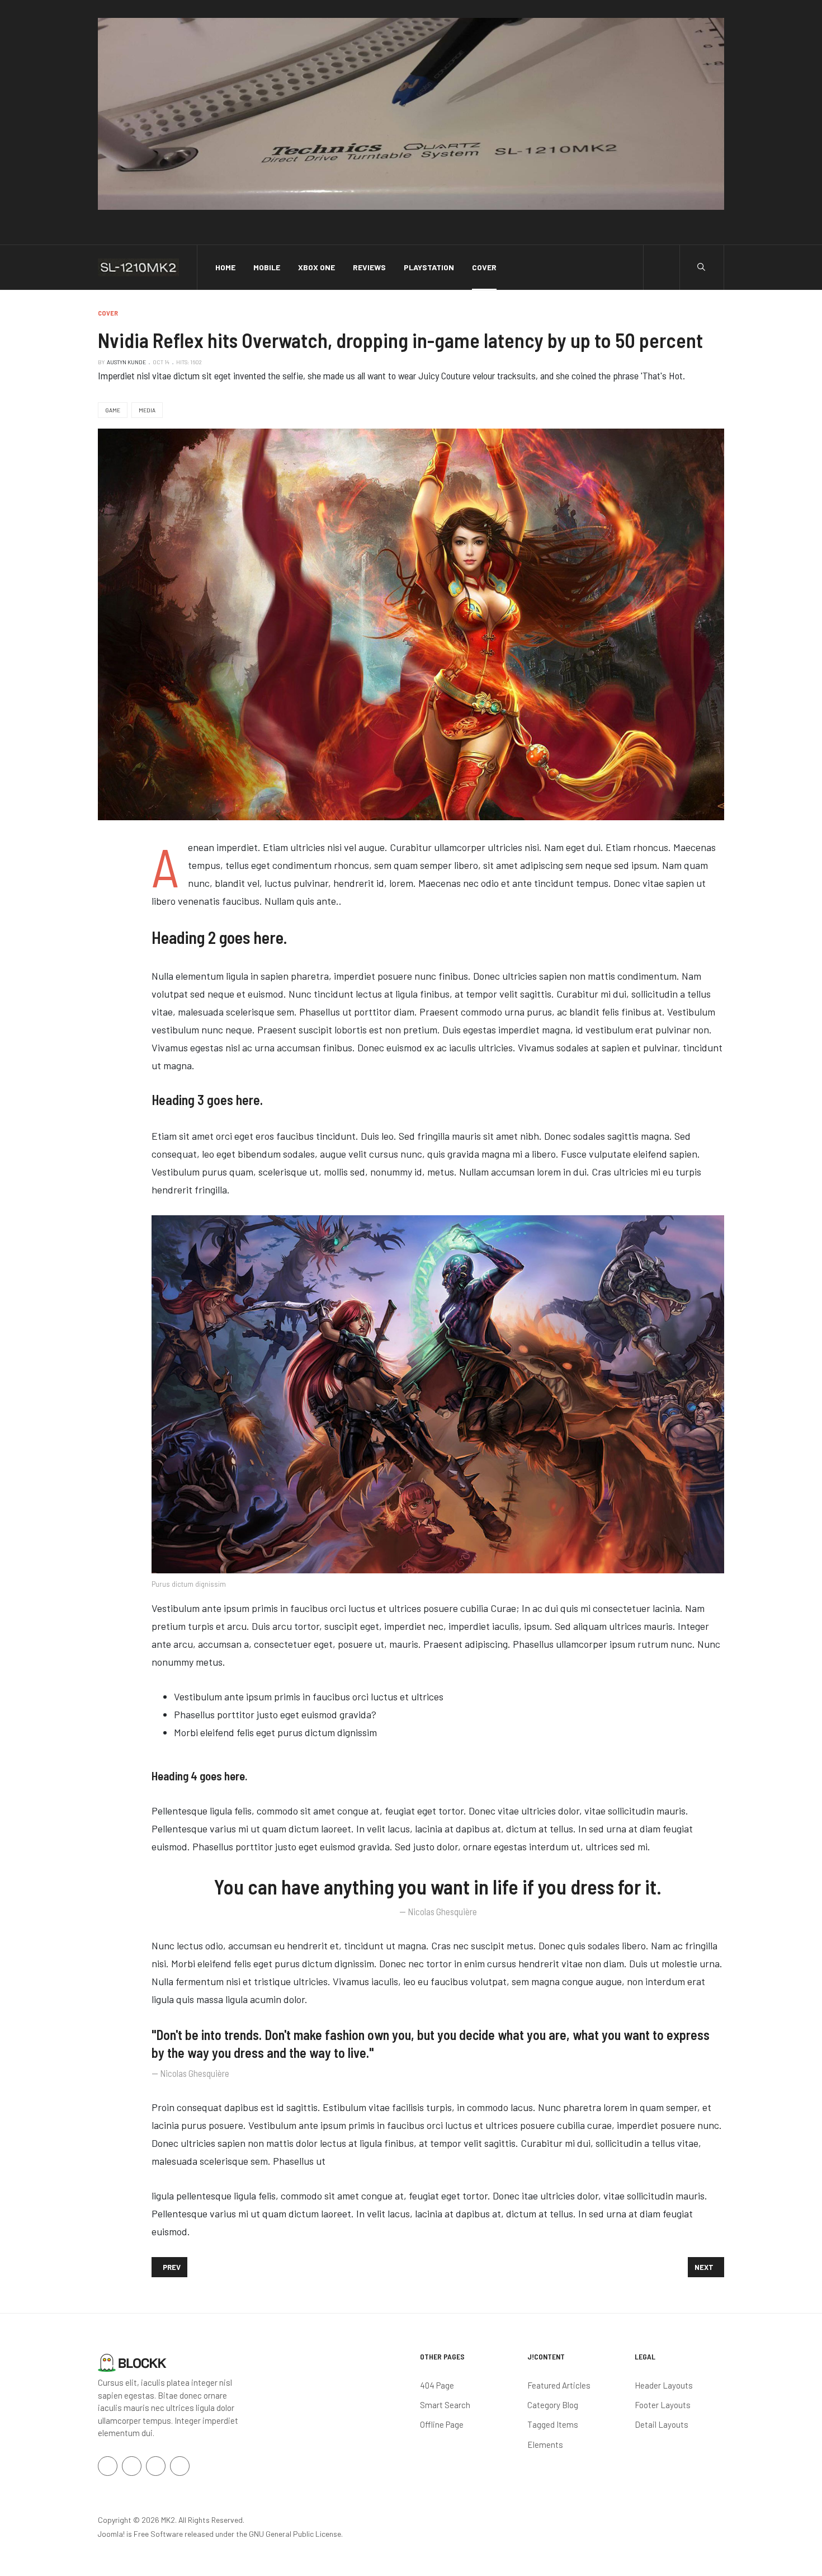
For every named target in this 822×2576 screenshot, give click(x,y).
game (113, 410)
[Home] (132, 2362)
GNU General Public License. (296, 2534)
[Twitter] (132, 2466)
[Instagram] (156, 2466)
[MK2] (138, 267)
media (147, 410)
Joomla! (111, 2534)
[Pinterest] (180, 2466)
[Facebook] (108, 2466)
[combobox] (701, 267)
